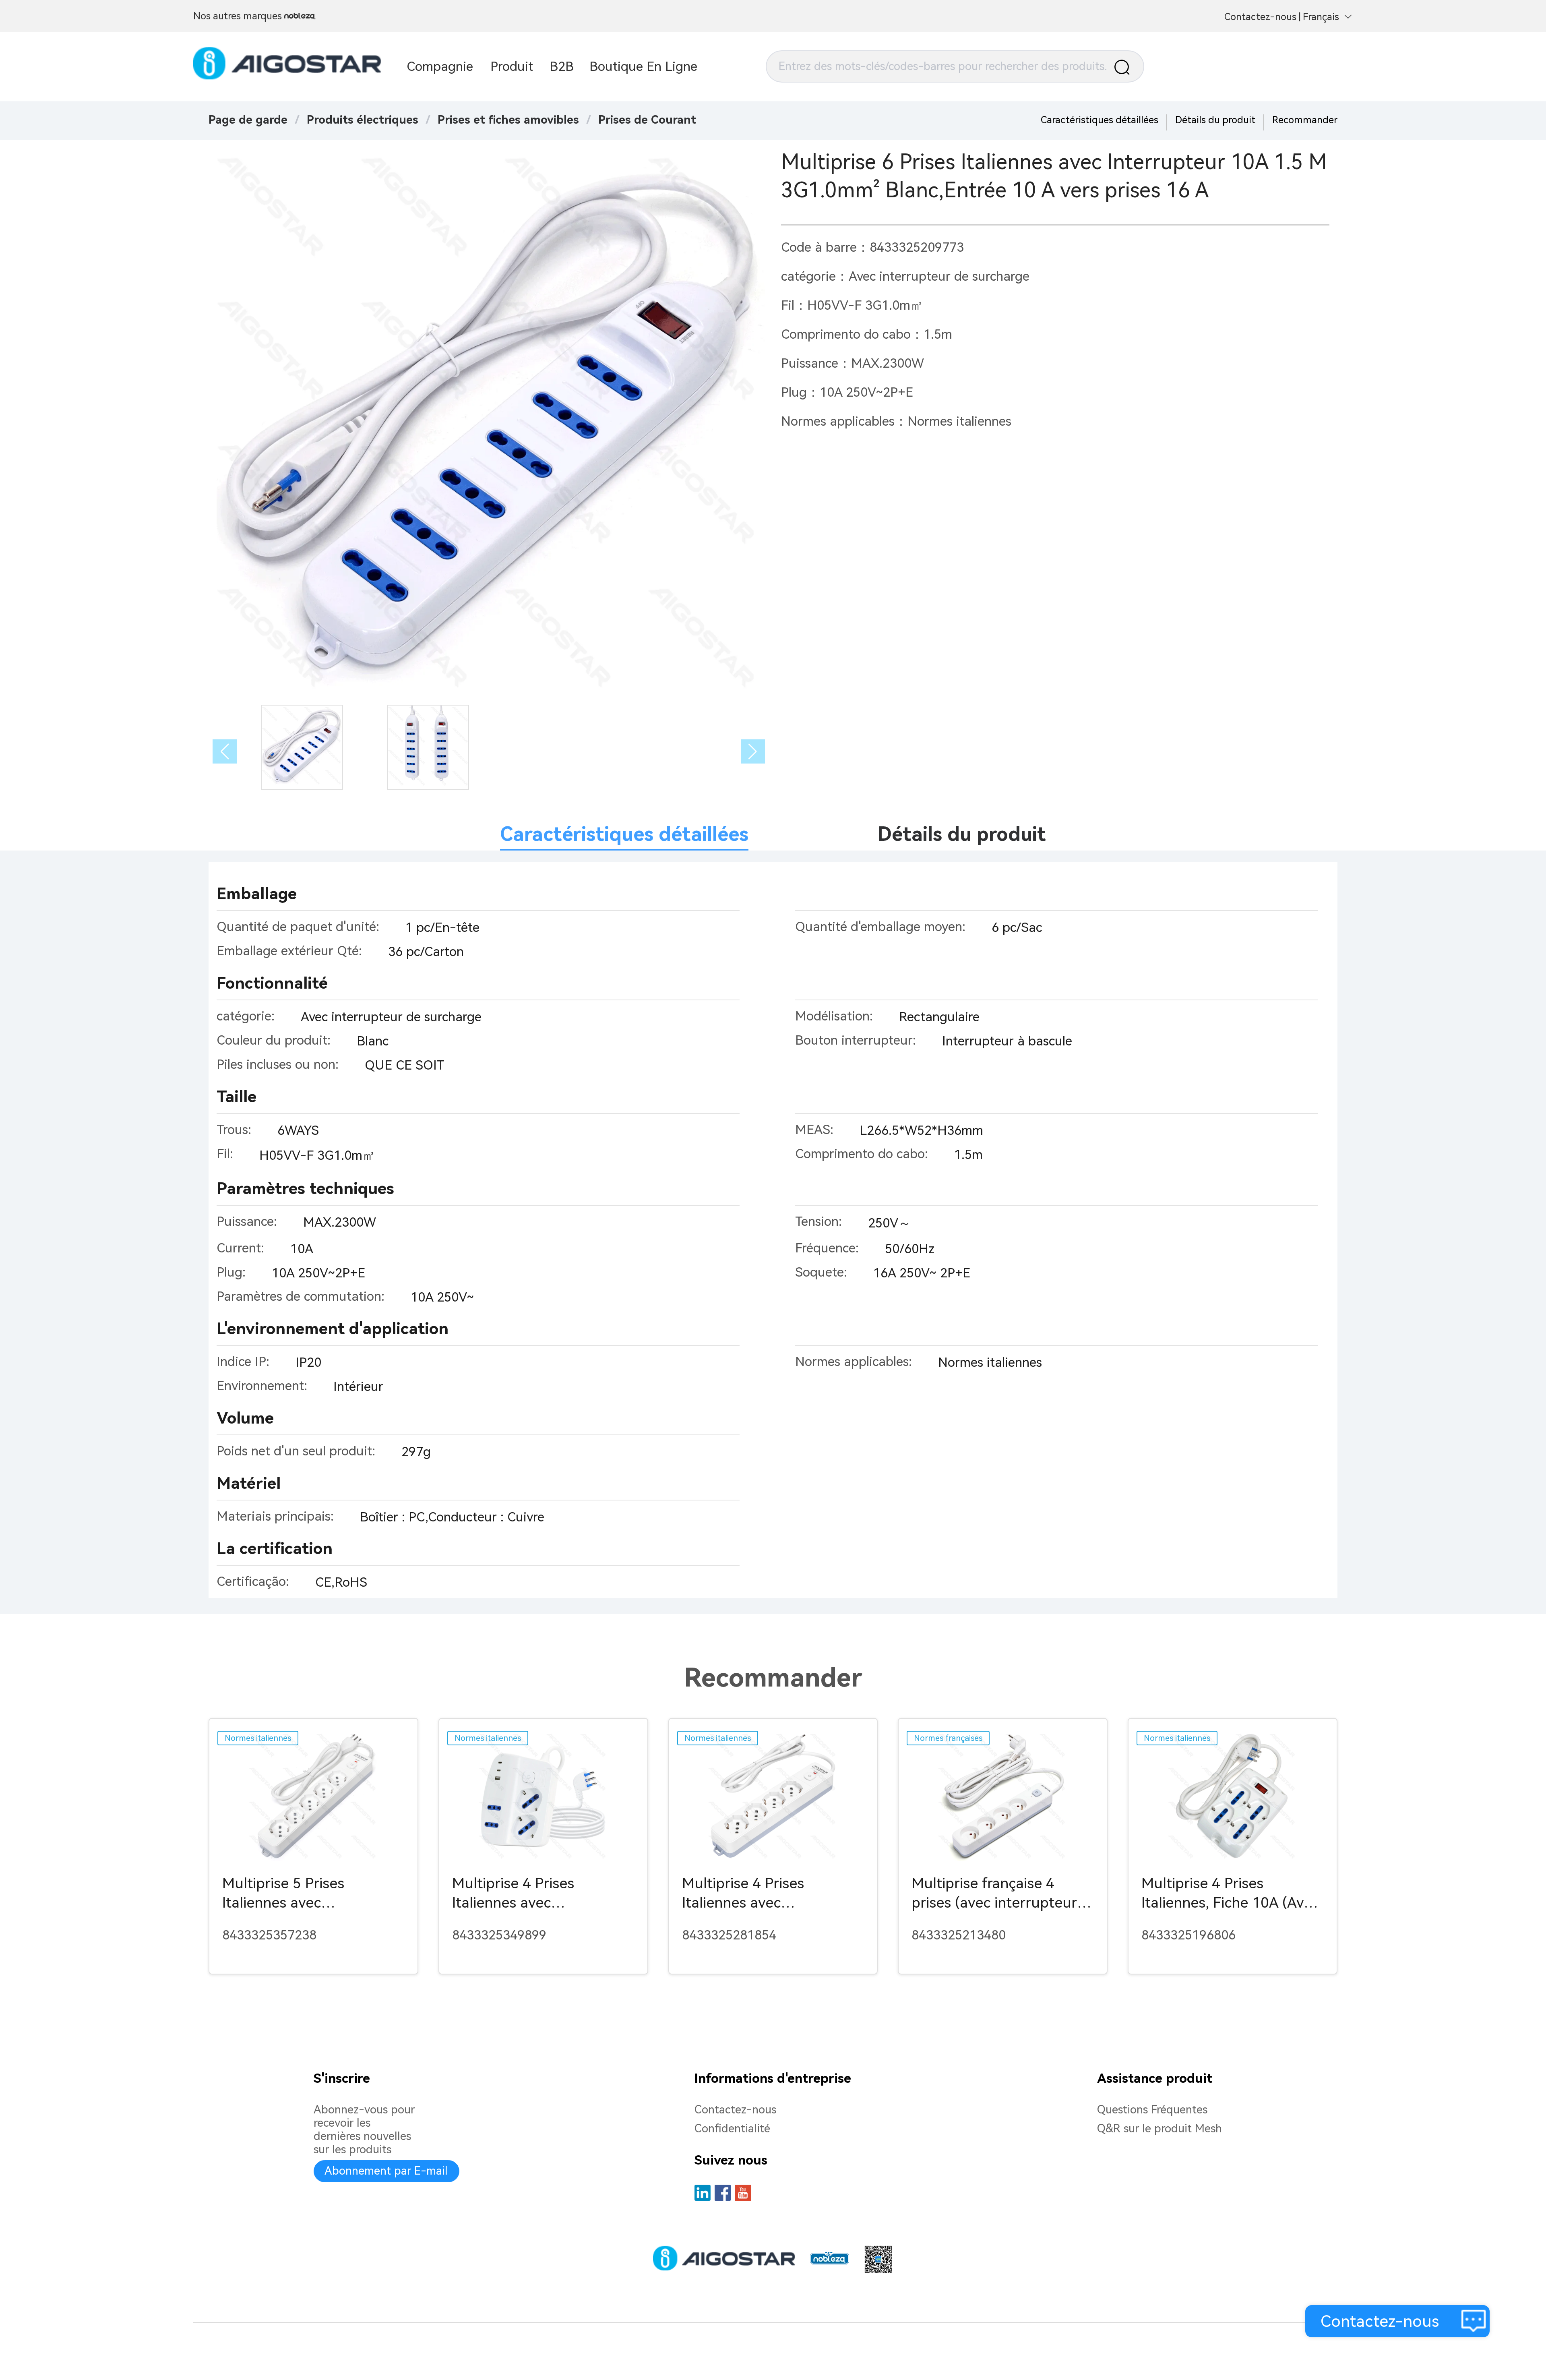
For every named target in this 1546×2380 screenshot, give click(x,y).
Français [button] (1321, 17)
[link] (363, 120)
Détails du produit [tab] (962, 834)
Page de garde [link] (248, 120)
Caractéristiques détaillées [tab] (624, 834)
